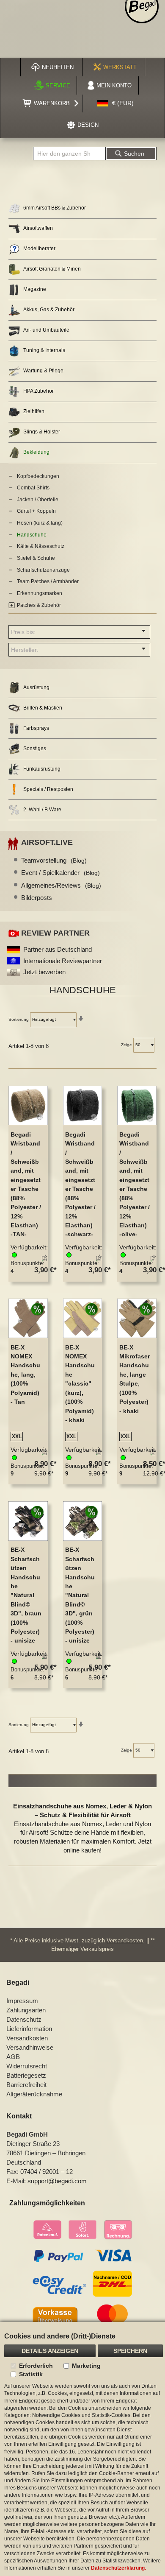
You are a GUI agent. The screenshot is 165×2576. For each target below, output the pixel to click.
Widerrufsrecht (27, 2066)
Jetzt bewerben (44, 972)
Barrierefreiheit (26, 2085)
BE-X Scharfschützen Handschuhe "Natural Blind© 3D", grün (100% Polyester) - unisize (80, 1595)
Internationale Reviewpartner (63, 961)
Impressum (22, 2001)
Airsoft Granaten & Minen (52, 269)
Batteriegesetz (26, 2075)
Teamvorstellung (54, 860)
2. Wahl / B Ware (42, 810)
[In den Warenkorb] (43, 1260)
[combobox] (69, 154)
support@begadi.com (57, 2181)
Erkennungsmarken (40, 593)
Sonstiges (35, 749)
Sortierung (19, 1019)
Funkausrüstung (42, 769)
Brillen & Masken (43, 708)
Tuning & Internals (44, 350)
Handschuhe (32, 535)
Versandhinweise (30, 2047)
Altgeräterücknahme (34, 2094)
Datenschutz (24, 2019)
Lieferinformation (29, 2029)
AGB (13, 2057)
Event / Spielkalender (60, 873)
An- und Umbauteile (46, 330)
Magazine (35, 289)
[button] (115, 103)
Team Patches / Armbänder (48, 581)
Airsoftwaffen (38, 228)
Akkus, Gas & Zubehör (49, 310)
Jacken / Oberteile (38, 500)
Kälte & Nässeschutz (41, 546)
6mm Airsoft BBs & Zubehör (55, 208)
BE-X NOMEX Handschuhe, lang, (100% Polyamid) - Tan (25, 1375)
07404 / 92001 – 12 (47, 2172)
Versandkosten (125, 1940)
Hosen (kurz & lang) (40, 523)
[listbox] (26, 1437)
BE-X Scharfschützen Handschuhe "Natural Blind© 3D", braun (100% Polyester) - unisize (26, 1595)
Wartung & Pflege (43, 371)
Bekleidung (36, 452)
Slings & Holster (42, 432)
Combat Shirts (33, 488)
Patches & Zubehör (39, 605)
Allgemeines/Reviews (61, 885)
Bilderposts (37, 898)
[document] (82, 2449)
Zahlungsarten (26, 2010)
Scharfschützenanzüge (43, 570)
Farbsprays (36, 728)
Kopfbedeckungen (38, 476)
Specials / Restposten (48, 789)
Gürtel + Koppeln (36, 511)
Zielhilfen (34, 411)
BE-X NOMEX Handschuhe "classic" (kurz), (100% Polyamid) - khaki (80, 1384)
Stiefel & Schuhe (36, 558)
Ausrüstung (36, 687)
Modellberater (39, 249)
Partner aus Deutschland (58, 949)
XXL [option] (17, 1436)
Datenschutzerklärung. (118, 2568)
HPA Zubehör (38, 391)
